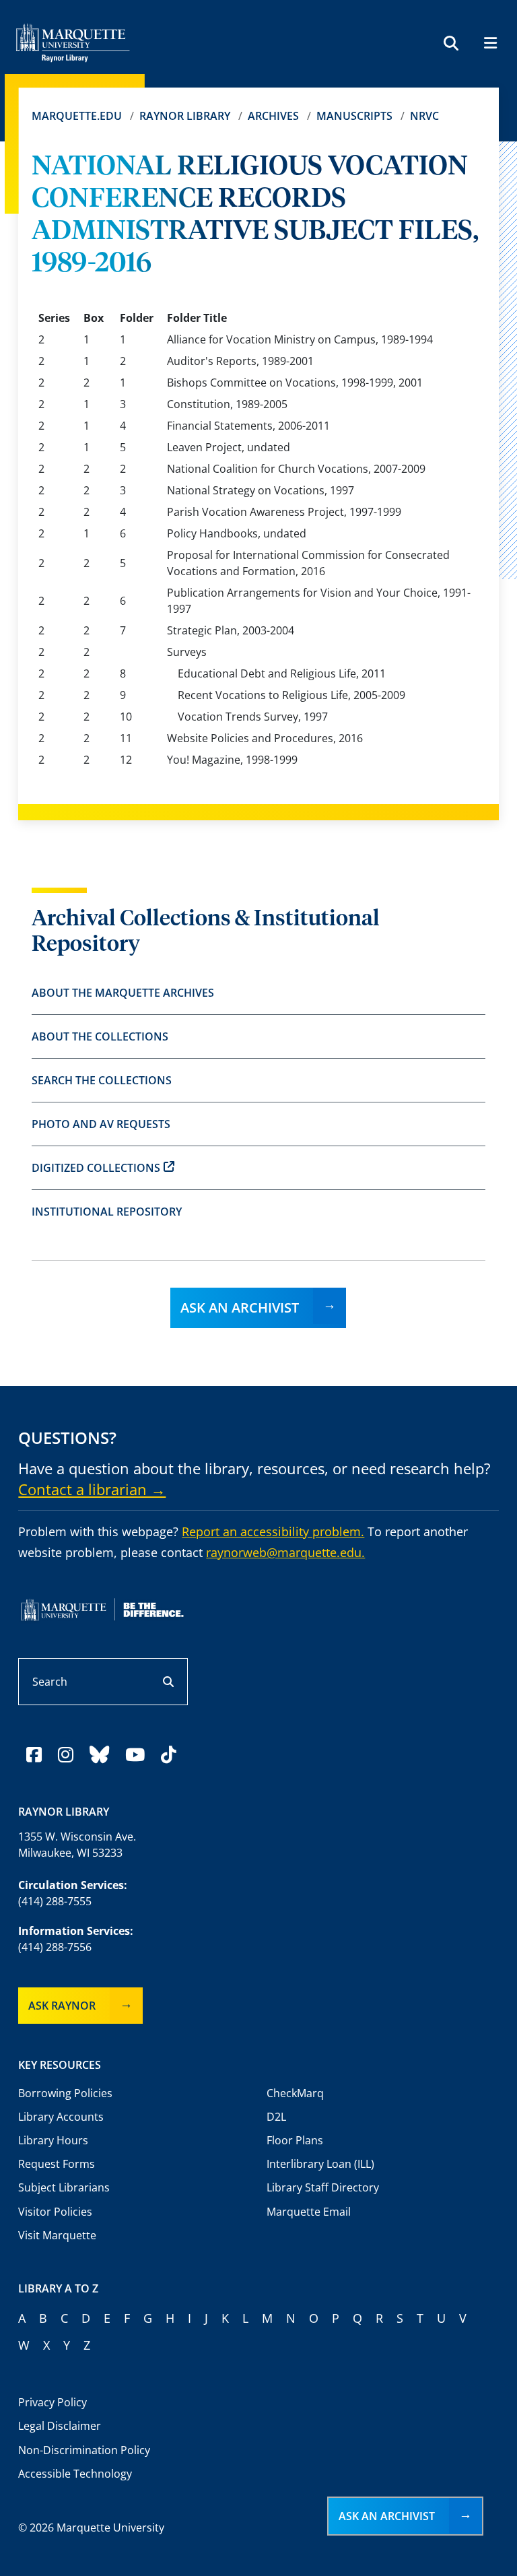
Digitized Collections (96, 1168)
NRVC (424, 116)
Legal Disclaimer (60, 2426)
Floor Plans (295, 2140)
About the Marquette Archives (123, 993)
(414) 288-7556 (55, 1947)
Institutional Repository (107, 1212)
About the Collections (100, 1036)
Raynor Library (185, 116)
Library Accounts (61, 2117)
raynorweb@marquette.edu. (285, 1552)
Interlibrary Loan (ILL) (320, 2164)
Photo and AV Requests (101, 1124)
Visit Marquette (57, 2235)
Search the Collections (102, 1080)
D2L (276, 2117)
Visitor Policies (55, 2212)
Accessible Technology (75, 2474)
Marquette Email (309, 2212)
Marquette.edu (77, 116)
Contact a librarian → (92, 1489)
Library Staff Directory (323, 2187)
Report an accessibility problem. (273, 1531)
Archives (273, 116)
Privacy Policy (53, 2402)
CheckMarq (295, 2093)
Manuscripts (354, 116)
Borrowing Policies (65, 2093)
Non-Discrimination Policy (84, 2450)
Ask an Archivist (240, 1308)
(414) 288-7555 (55, 1901)
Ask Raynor (62, 2006)
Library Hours (53, 2140)
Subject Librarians (64, 2187)
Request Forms (57, 2164)
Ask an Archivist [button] (387, 2516)
